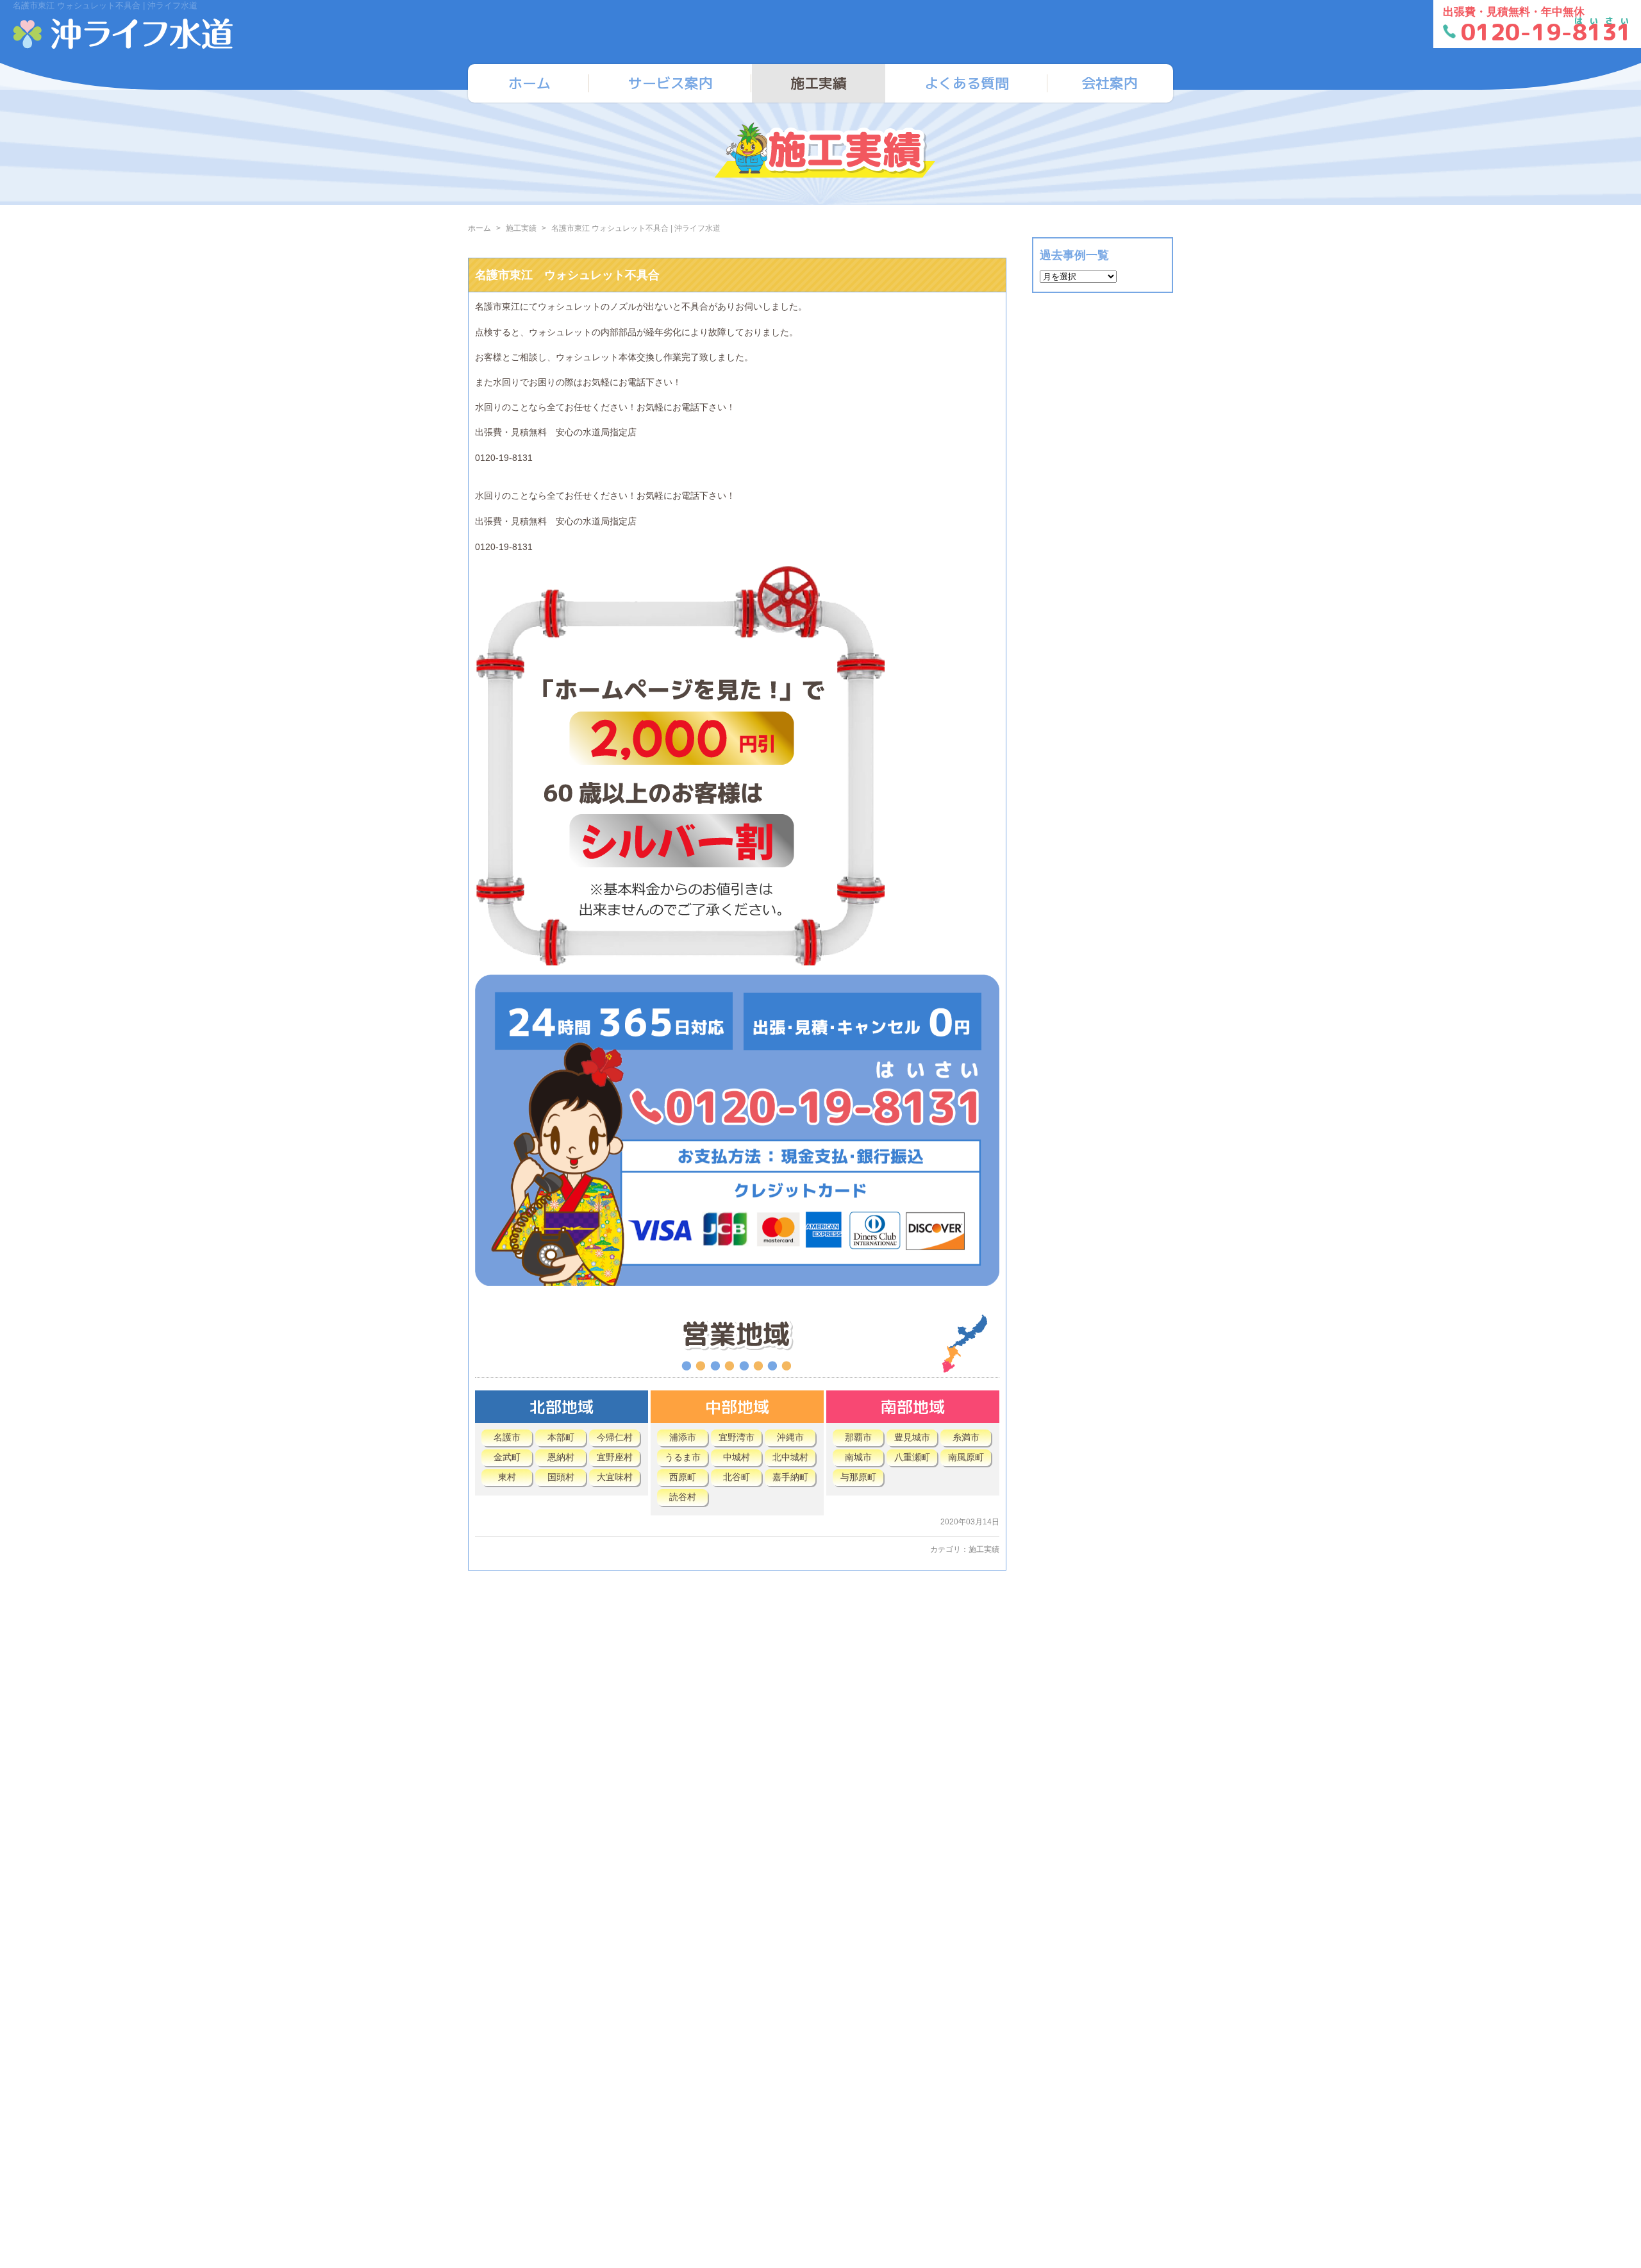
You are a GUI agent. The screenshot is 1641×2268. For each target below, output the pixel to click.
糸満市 (966, 1437)
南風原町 (966, 1457)
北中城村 (790, 1457)
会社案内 (1110, 83)
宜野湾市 (737, 1437)
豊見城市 (912, 1437)
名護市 (507, 1437)
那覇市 (858, 1437)
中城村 (737, 1457)
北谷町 (737, 1477)
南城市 (858, 1457)
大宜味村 (615, 1477)
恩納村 (561, 1457)
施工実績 (819, 83)
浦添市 (683, 1437)
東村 (507, 1477)
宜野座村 (615, 1457)
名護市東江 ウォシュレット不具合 (567, 275)
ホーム (529, 83)
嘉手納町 (790, 1477)
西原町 (683, 1477)
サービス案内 (671, 83)
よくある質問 (967, 83)
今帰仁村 (615, 1437)
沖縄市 (790, 1437)
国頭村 (561, 1477)
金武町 (507, 1457)
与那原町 (858, 1477)
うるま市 (683, 1457)
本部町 (561, 1437)
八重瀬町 (912, 1457)
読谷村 (683, 1497)
